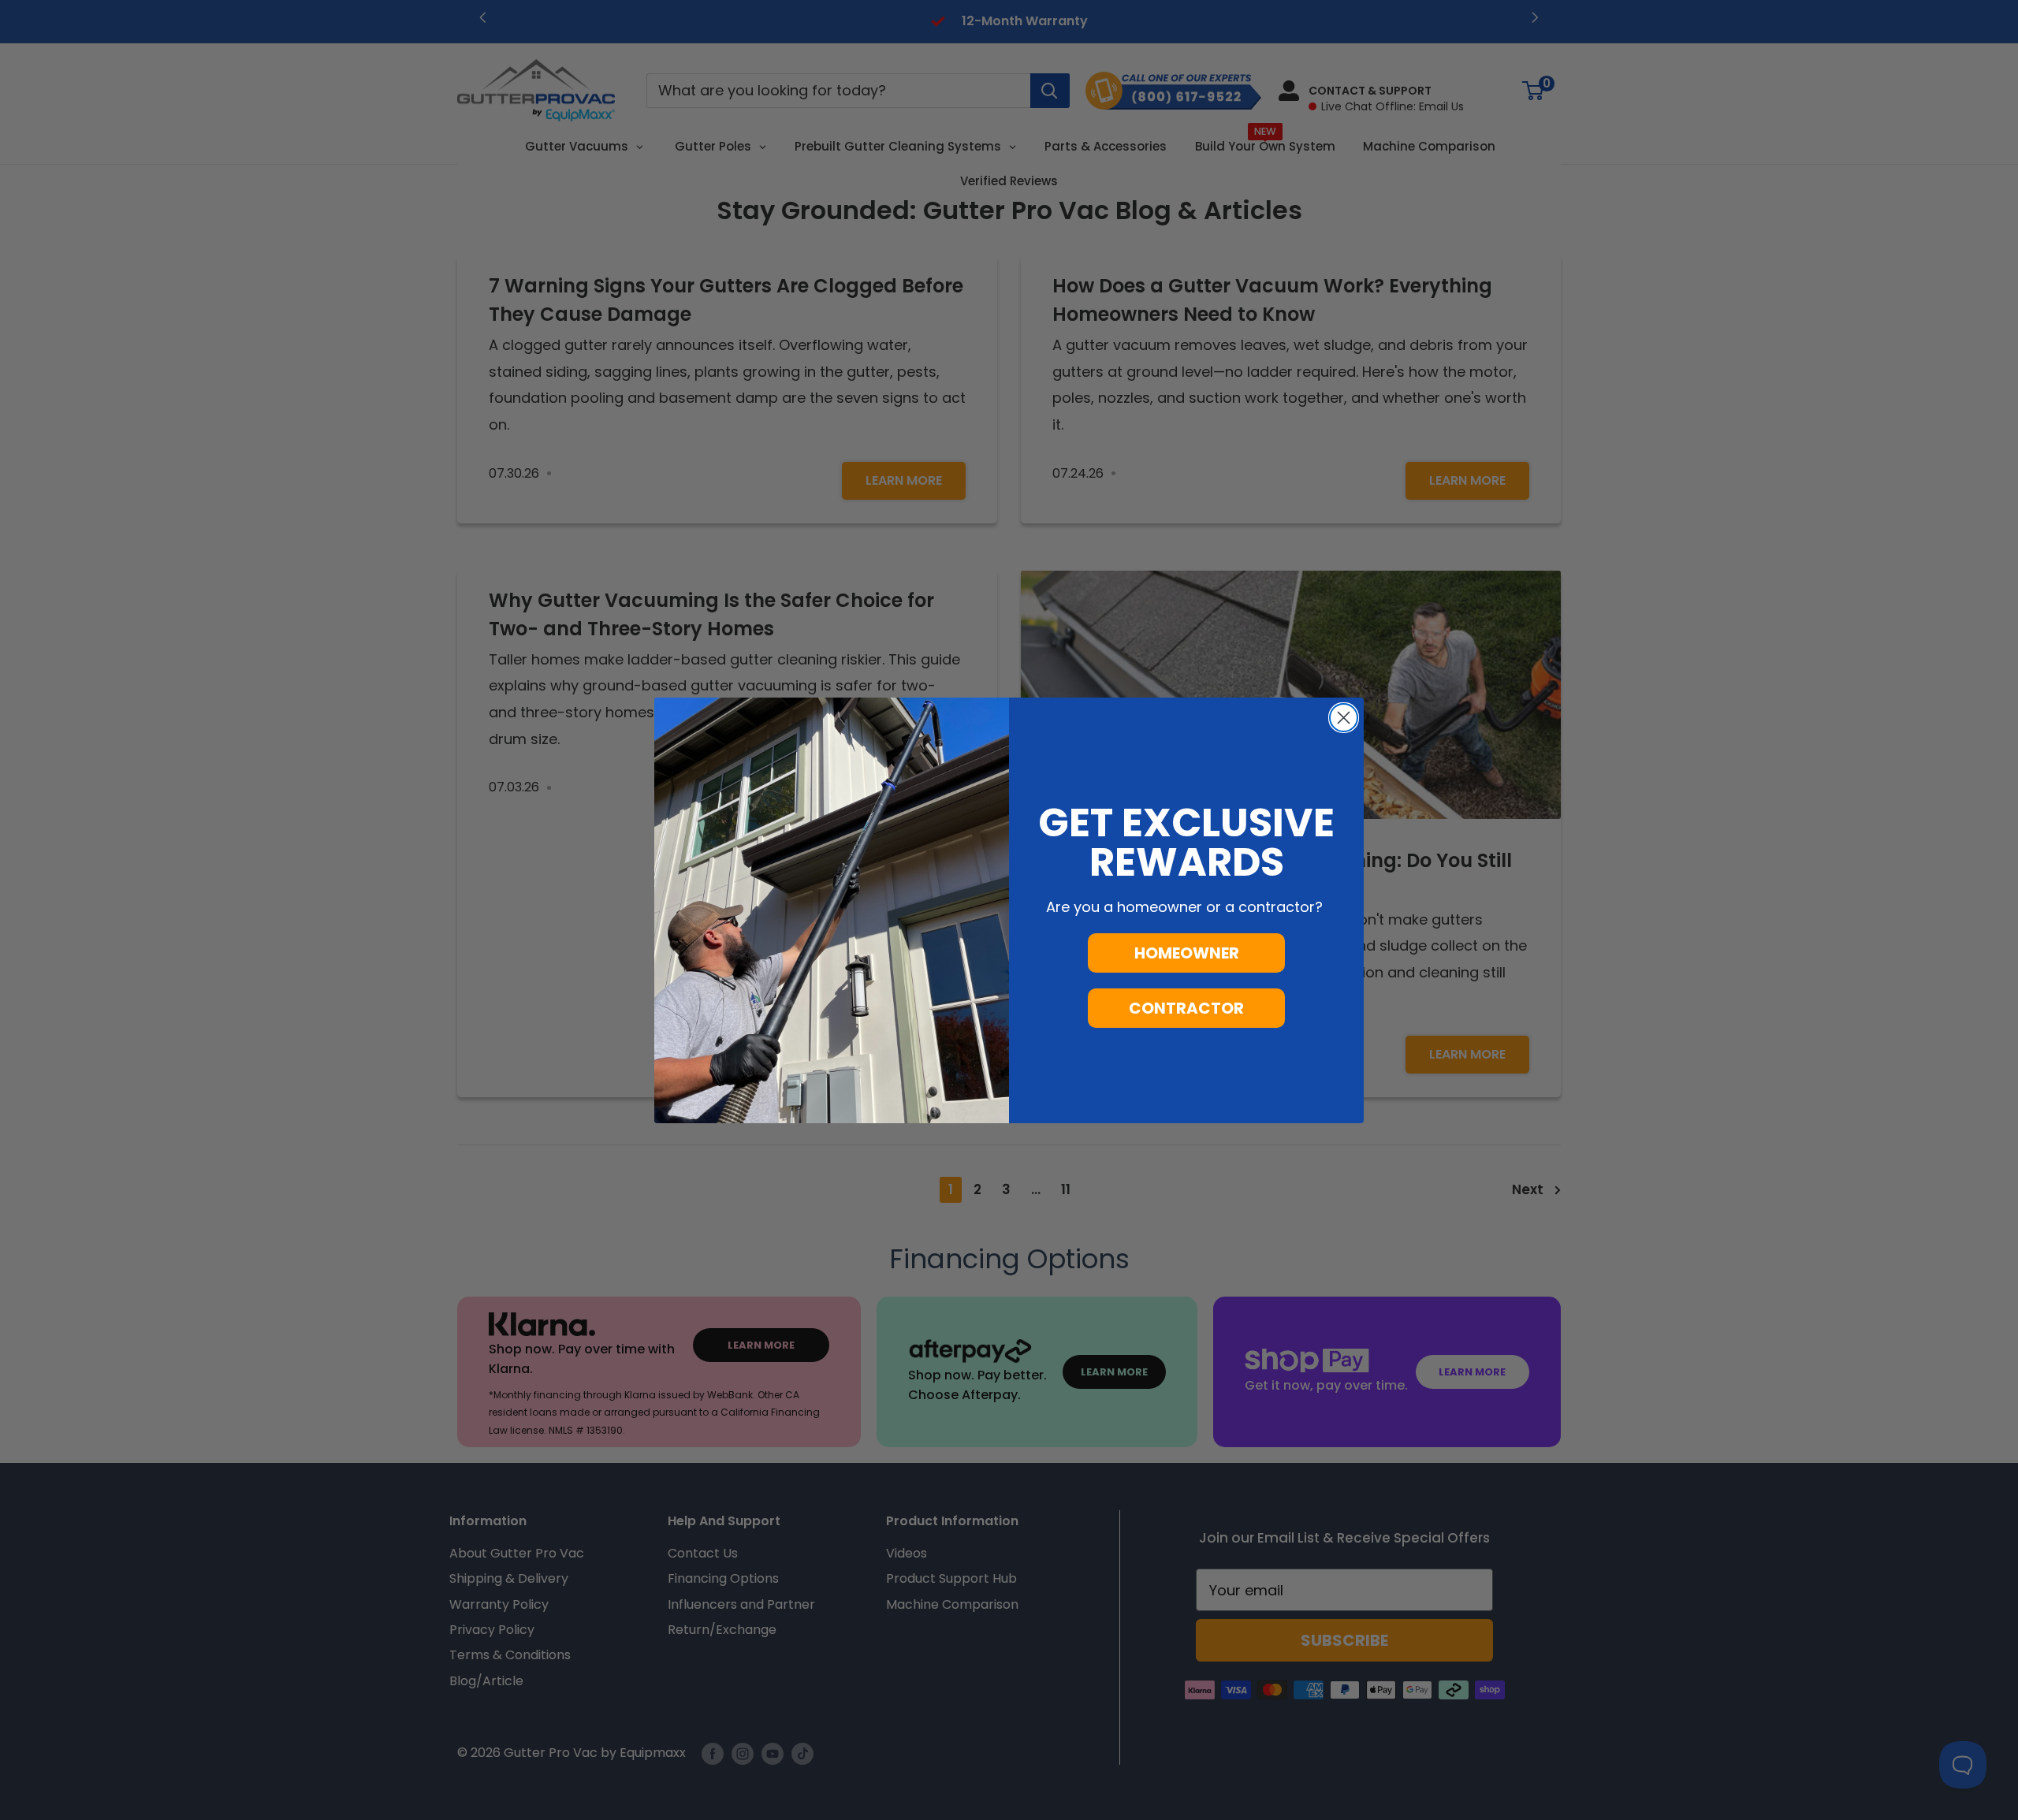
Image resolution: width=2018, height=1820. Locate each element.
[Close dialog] (1344, 718)
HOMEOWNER (1187, 953)
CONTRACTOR (1186, 1008)
